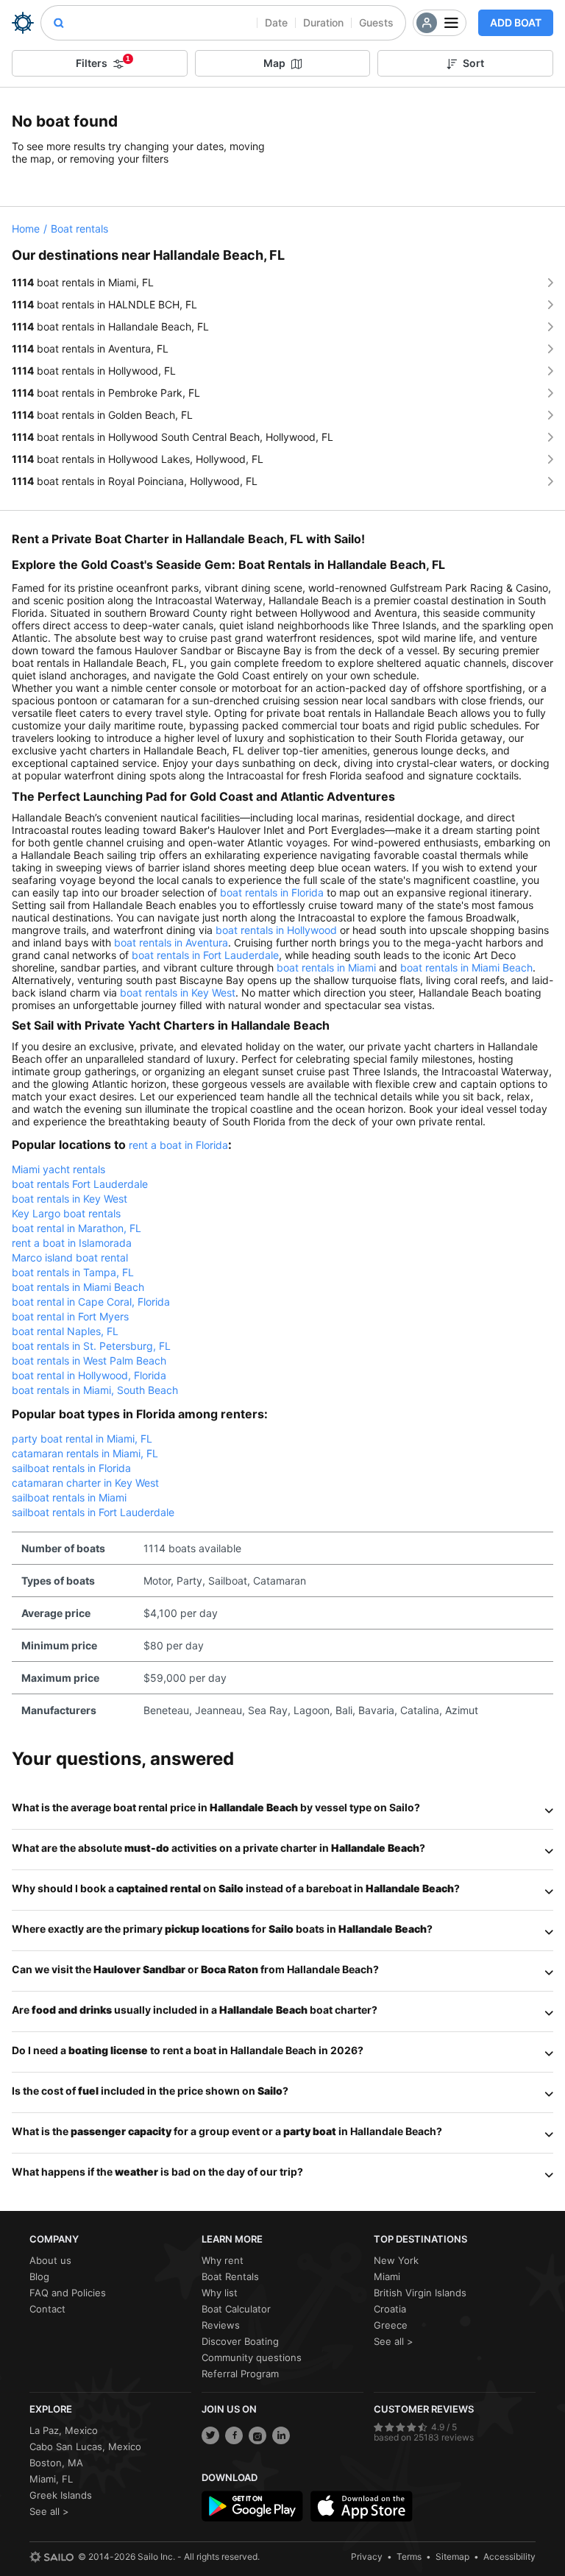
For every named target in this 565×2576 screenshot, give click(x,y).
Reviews (221, 2325)
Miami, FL (51, 2479)
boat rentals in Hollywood (276, 930)
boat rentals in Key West (178, 992)
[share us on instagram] (257, 2435)
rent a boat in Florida (178, 1145)
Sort (473, 63)
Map (274, 63)
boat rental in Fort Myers (70, 1316)
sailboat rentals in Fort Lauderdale (93, 1512)
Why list (220, 2293)
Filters (103, 62)
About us (50, 2260)
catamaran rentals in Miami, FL (85, 1453)
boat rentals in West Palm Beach (89, 1360)
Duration (323, 22)
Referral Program (240, 2374)
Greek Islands (61, 2495)
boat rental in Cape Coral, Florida (91, 1302)
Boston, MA (56, 2463)
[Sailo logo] (51, 2557)
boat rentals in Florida (272, 892)
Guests (376, 22)
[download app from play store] (252, 2506)
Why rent (223, 2260)
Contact (47, 2309)
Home (26, 229)
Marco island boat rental (70, 1257)
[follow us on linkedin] (281, 2435)
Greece (391, 2325)
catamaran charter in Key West (85, 1483)
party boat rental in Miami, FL (82, 1439)
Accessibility (509, 2556)
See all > (394, 2341)
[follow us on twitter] (210, 2435)
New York (396, 2260)
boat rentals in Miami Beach (466, 967)
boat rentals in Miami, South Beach (95, 1390)
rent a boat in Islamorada (72, 1243)
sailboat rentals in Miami (69, 1497)
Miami (387, 2276)
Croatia (390, 2309)
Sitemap (452, 2556)
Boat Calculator (236, 2309)
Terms (409, 2556)
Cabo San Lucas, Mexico (85, 2446)
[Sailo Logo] (23, 23)
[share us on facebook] (234, 2435)
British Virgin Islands (420, 2293)
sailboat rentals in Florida (71, 1468)
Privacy (367, 2556)
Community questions (252, 2357)
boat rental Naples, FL (65, 1331)
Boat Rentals (230, 2276)
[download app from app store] (361, 2506)
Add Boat (516, 22)
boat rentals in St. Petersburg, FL (91, 1346)
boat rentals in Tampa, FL (73, 1272)
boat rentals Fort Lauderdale (80, 1184)
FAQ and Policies (68, 2293)
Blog (39, 2276)
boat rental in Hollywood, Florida (89, 1375)
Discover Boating (240, 2341)
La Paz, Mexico (64, 2430)
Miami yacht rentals (58, 1169)
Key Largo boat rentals (66, 1213)
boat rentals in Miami (326, 967)
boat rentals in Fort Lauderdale (205, 955)
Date (276, 22)
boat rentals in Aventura (171, 942)
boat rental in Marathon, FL (77, 1228)
